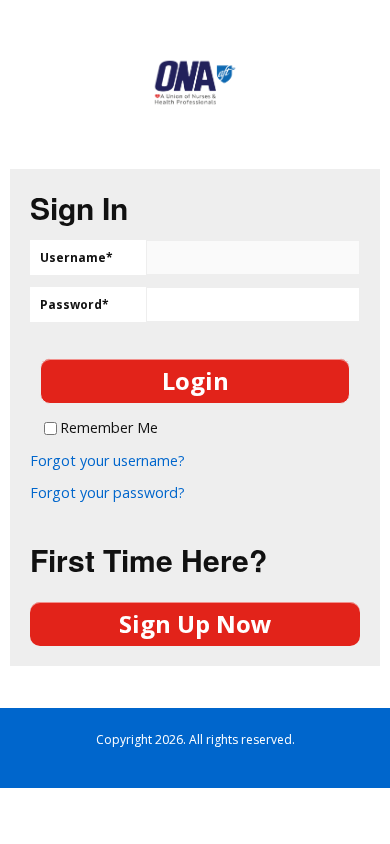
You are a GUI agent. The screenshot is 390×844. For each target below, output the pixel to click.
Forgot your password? (107, 493)
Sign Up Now (195, 623)
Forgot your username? (107, 461)
